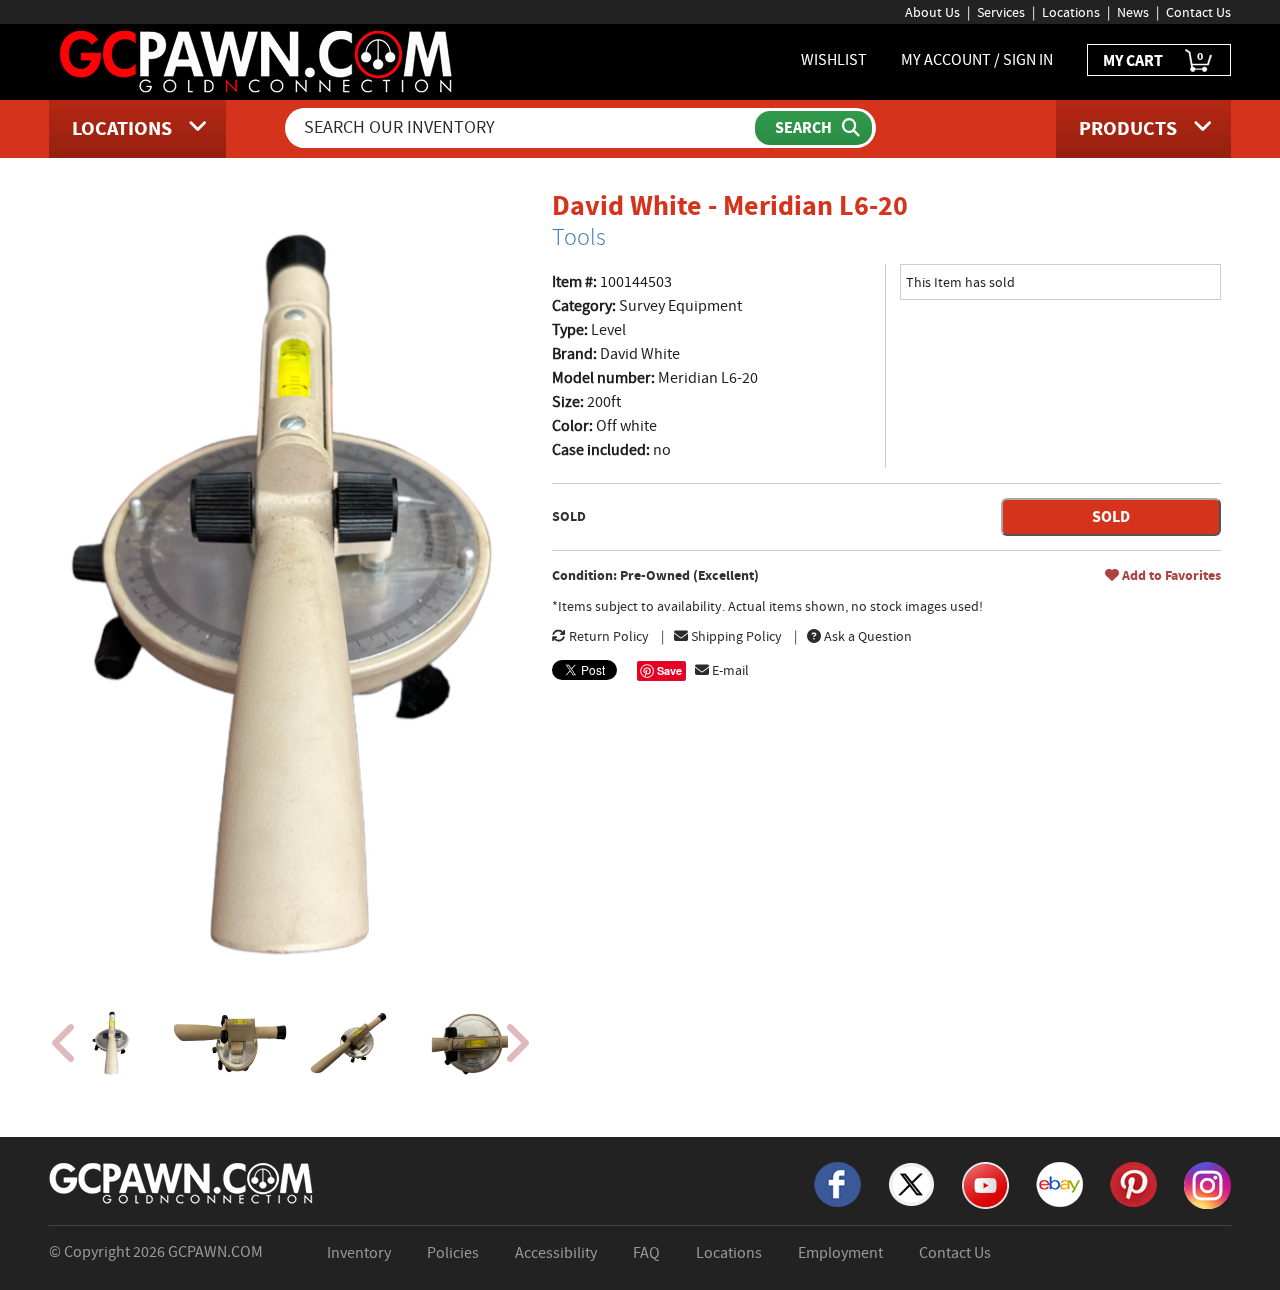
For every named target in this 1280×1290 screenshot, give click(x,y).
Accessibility (556, 1253)
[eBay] (1059, 1183)
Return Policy (607, 636)
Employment (840, 1253)
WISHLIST (834, 60)
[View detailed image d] (470, 1043)
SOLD (1111, 516)
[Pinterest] (1133, 1183)
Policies (453, 1253)
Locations (1071, 12)
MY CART (1153, 59)
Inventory (359, 1253)
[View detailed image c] (350, 1043)
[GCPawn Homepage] (257, 60)
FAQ (646, 1253)
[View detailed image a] (111, 1043)
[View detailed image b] (231, 1043)
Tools (579, 237)
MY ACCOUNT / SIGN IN (977, 60)
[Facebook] (837, 1183)
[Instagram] (1207, 1184)
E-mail (729, 670)
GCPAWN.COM (215, 1252)
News (1133, 12)
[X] (911, 1183)
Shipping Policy (735, 636)
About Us (932, 12)
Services (1001, 12)
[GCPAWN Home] (182, 1182)
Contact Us (1198, 12)
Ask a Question (866, 636)
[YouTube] (985, 1184)
